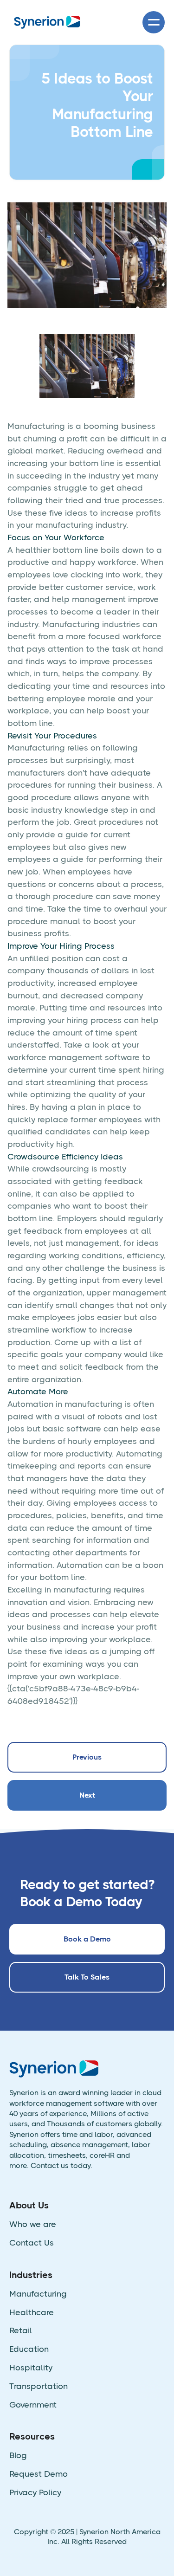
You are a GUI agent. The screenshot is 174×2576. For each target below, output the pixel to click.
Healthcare (32, 2313)
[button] (154, 22)
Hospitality (31, 2368)
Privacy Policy (35, 2493)
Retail (21, 2331)
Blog (18, 2456)
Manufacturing (38, 2294)
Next (87, 1795)
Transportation (39, 2386)
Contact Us (32, 2243)
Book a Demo (87, 1939)
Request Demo (39, 2474)
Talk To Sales (87, 1977)
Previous (87, 1757)
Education (29, 2349)
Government (33, 2405)
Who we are (33, 2224)
